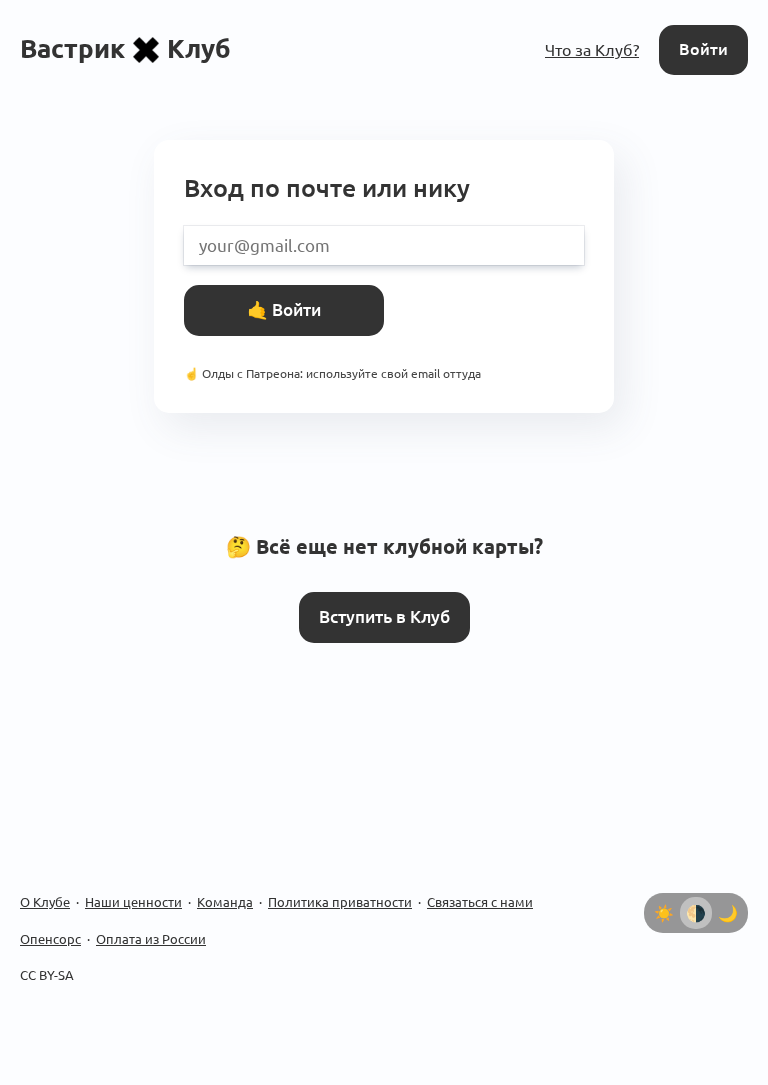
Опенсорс (50, 939)
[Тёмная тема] (728, 913)
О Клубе (45, 902)
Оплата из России (151, 939)
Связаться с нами (480, 902)
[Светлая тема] (664, 913)
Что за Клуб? (592, 50)
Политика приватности (340, 902)
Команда (225, 902)
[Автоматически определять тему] (696, 913)
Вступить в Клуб (384, 616)
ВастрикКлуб (125, 48)
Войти (703, 49)
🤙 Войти (284, 309)
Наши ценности (133, 902)
